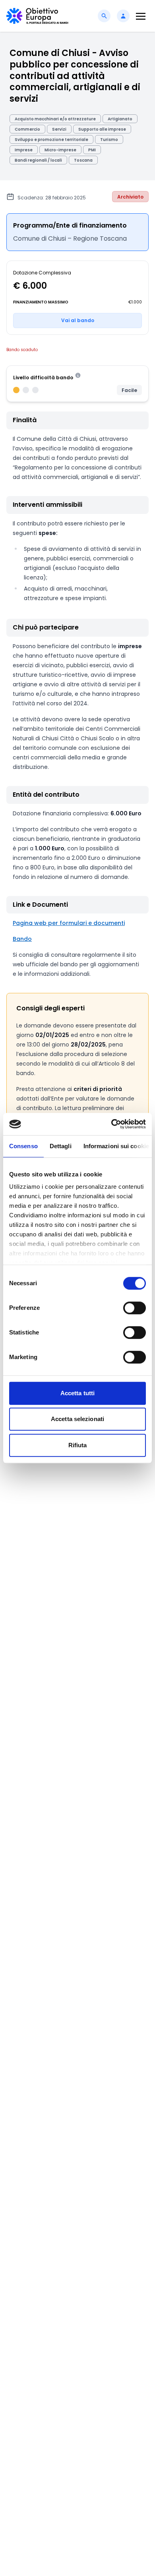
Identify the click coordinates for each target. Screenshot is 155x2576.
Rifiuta (78, 1445)
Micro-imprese (60, 150)
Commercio (27, 129)
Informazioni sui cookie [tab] (116, 1146)
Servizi (59, 129)
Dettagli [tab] (61, 1146)
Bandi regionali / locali (38, 160)
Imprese (24, 150)
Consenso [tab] (23, 1146)
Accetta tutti (77, 1393)
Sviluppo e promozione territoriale (51, 140)
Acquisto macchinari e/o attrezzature (55, 119)
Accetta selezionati (77, 1419)
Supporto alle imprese (102, 129)
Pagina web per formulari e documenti (69, 923)
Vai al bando (78, 320)
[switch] (135, 1308)
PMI (92, 150)
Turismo (109, 140)
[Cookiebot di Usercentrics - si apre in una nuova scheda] (111, 1124)
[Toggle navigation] (141, 16)
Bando (22, 939)
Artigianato (120, 119)
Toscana (83, 160)
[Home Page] (37, 16)
